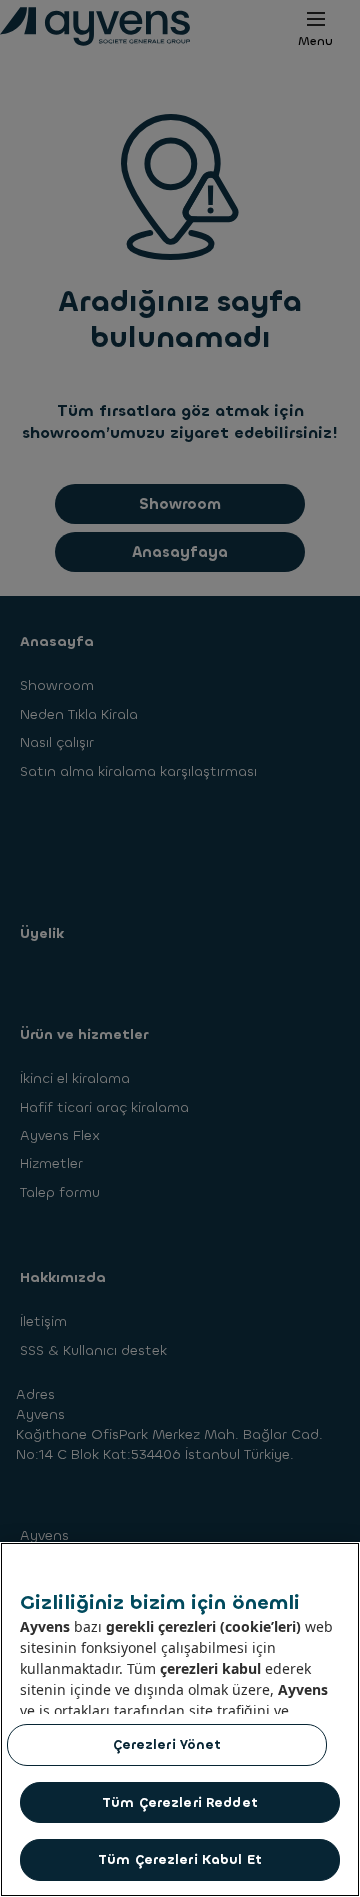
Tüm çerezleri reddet (180, 1802)
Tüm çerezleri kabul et (180, 1859)
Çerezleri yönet (167, 1744)
